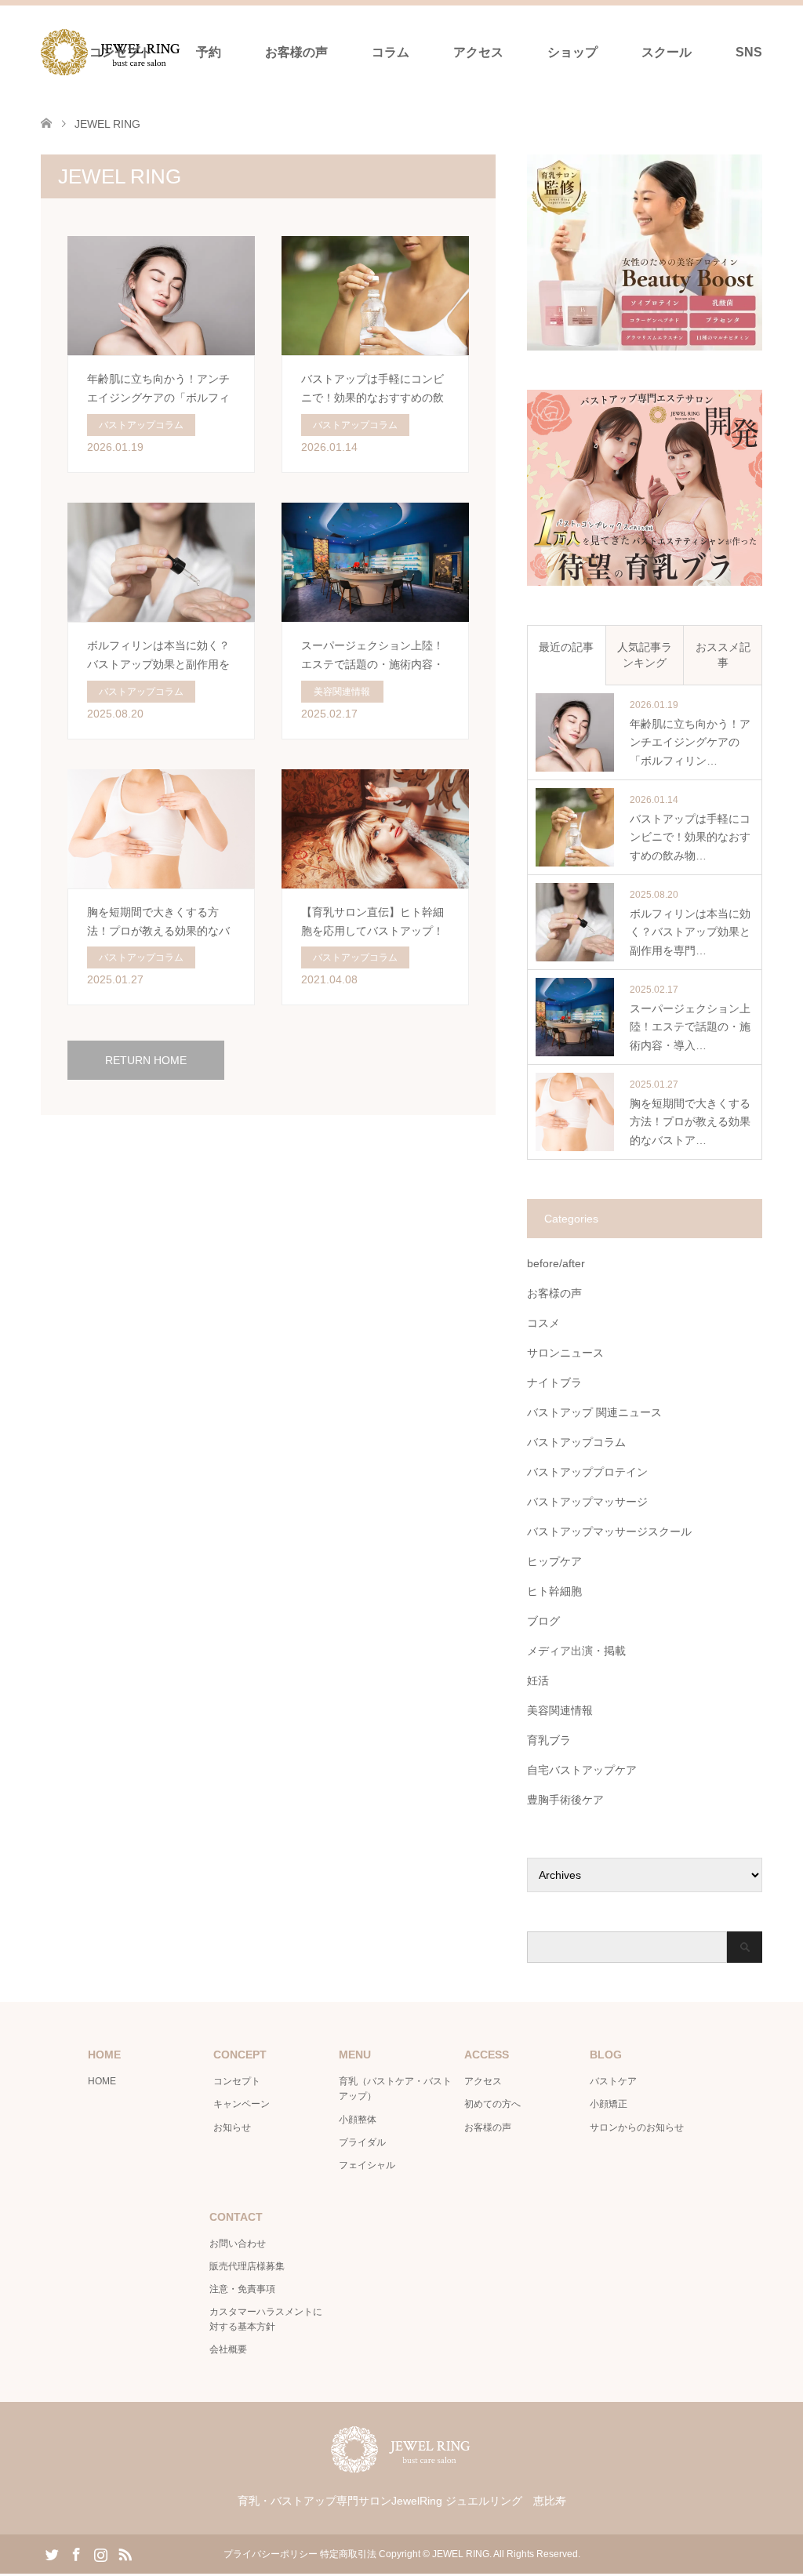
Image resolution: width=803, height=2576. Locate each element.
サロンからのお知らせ (637, 2127)
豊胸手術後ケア (565, 1800)
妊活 (538, 1680)
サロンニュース (565, 1353)
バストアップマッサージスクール (609, 1531)
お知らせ (232, 2127)
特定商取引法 (348, 2554)
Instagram (100, 2553)
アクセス (478, 52)
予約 (209, 52)
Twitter (52, 2553)
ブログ (543, 1621)
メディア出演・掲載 (576, 1651)
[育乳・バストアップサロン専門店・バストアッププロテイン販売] (401, 2466)
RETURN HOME (146, 1060)
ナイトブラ (554, 1382)
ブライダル (362, 2142)
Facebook (76, 2553)
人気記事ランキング (645, 655)
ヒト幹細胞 (554, 1591)
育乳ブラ (549, 1740)
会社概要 (228, 2349)
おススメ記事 (723, 655)
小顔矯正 (609, 2104)
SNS (749, 52)
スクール (667, 52)
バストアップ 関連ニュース (594, 1412)
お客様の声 (296, 52)
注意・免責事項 (242, 2289)
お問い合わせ (238, 2244)
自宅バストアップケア (582, 1770)
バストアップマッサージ (587, 1502)
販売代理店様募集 (247, 2266)
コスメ (543, 1323)
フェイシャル (367, 2165)
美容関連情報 (560, 1710)
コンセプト (121, 52)
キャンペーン (242, 2104)
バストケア (613, 2081)
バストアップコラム (576, 1442)
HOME (102, 2081)
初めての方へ (492, 2104)
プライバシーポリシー (271, 2554)
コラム (391, 52)
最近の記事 (566, 647)
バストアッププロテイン (587, 1472)
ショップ (572, 52)
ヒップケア (554, 1561)
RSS (125, 2553)
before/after (556, 1263)
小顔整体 (358, 2120)
